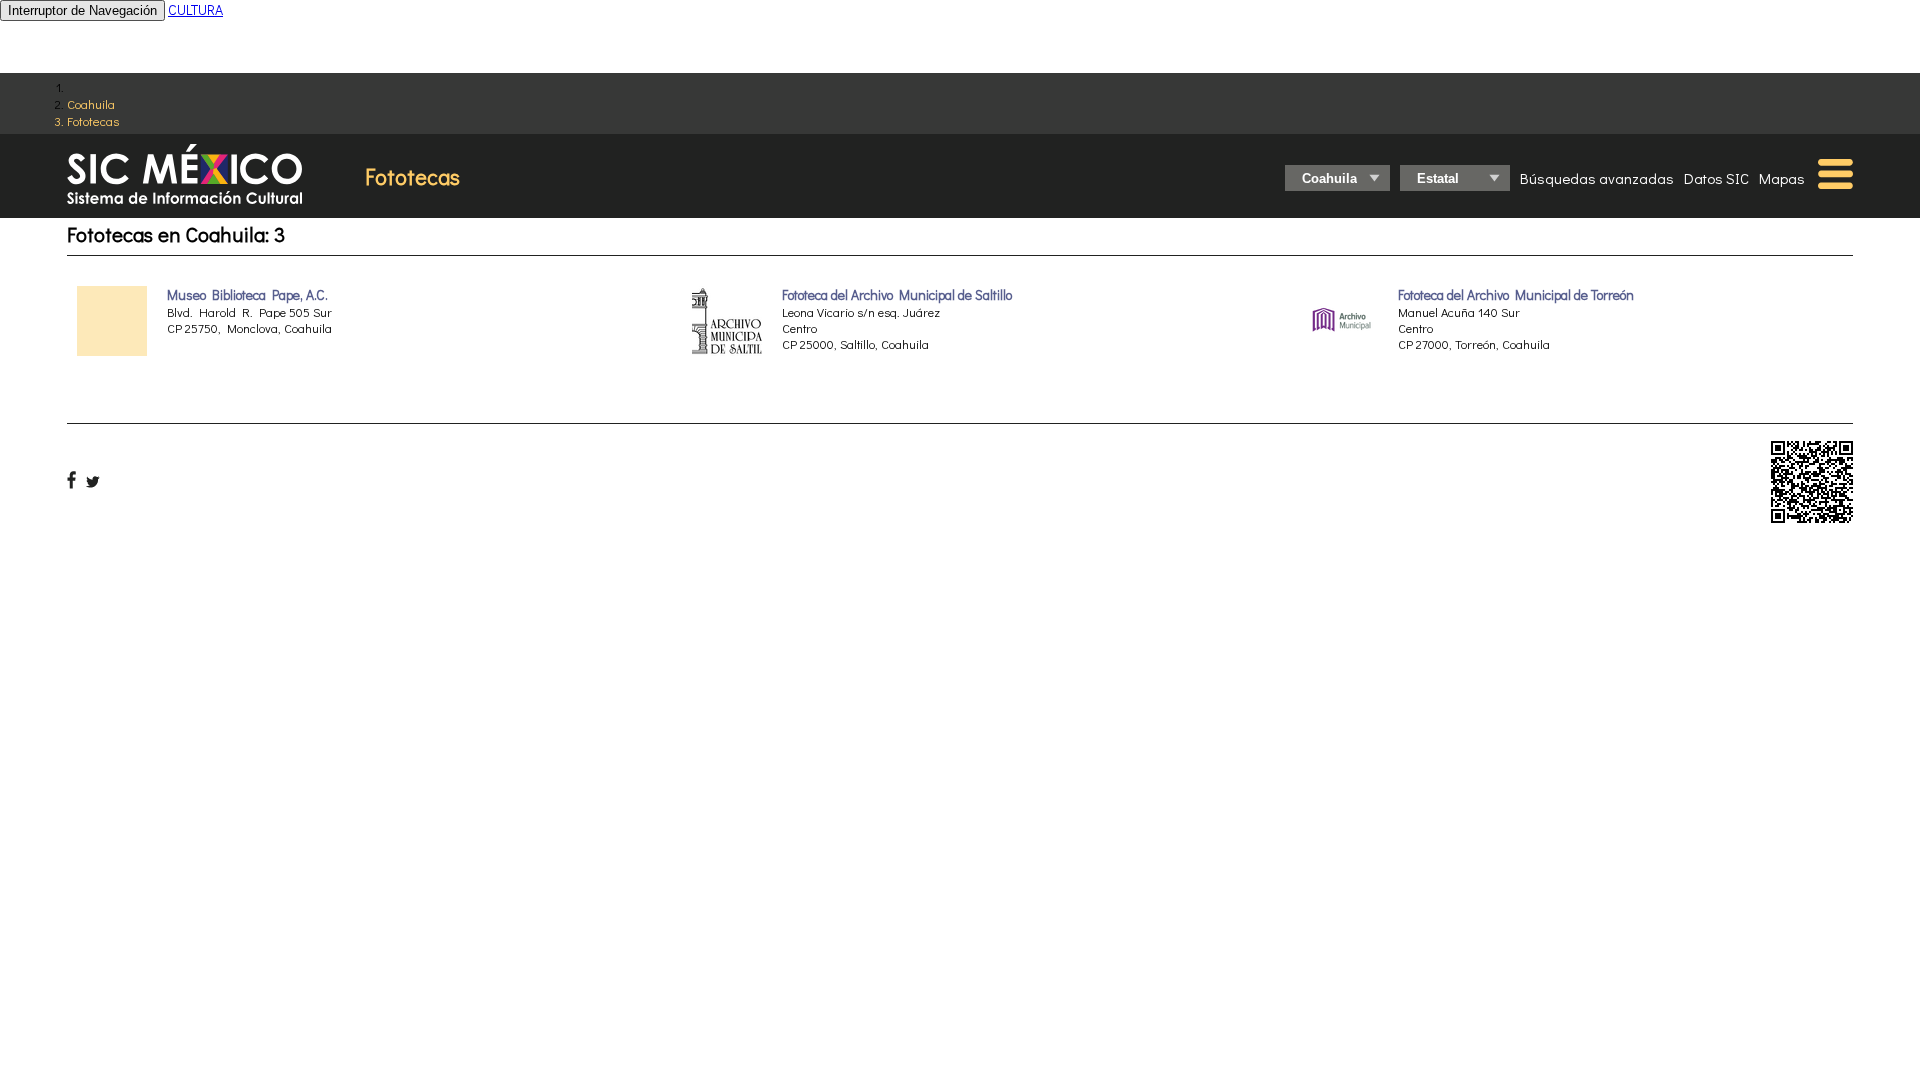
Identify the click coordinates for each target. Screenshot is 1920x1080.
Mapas (1782, 178)
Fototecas (93, 120)
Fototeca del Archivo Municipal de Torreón (1516, 295)
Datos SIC (1716, 178)
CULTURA (195, 9)
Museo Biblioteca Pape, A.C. (247, 295)
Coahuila (91, 103)
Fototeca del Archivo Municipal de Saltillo (897, 295)
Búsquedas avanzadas (1597, 178)
